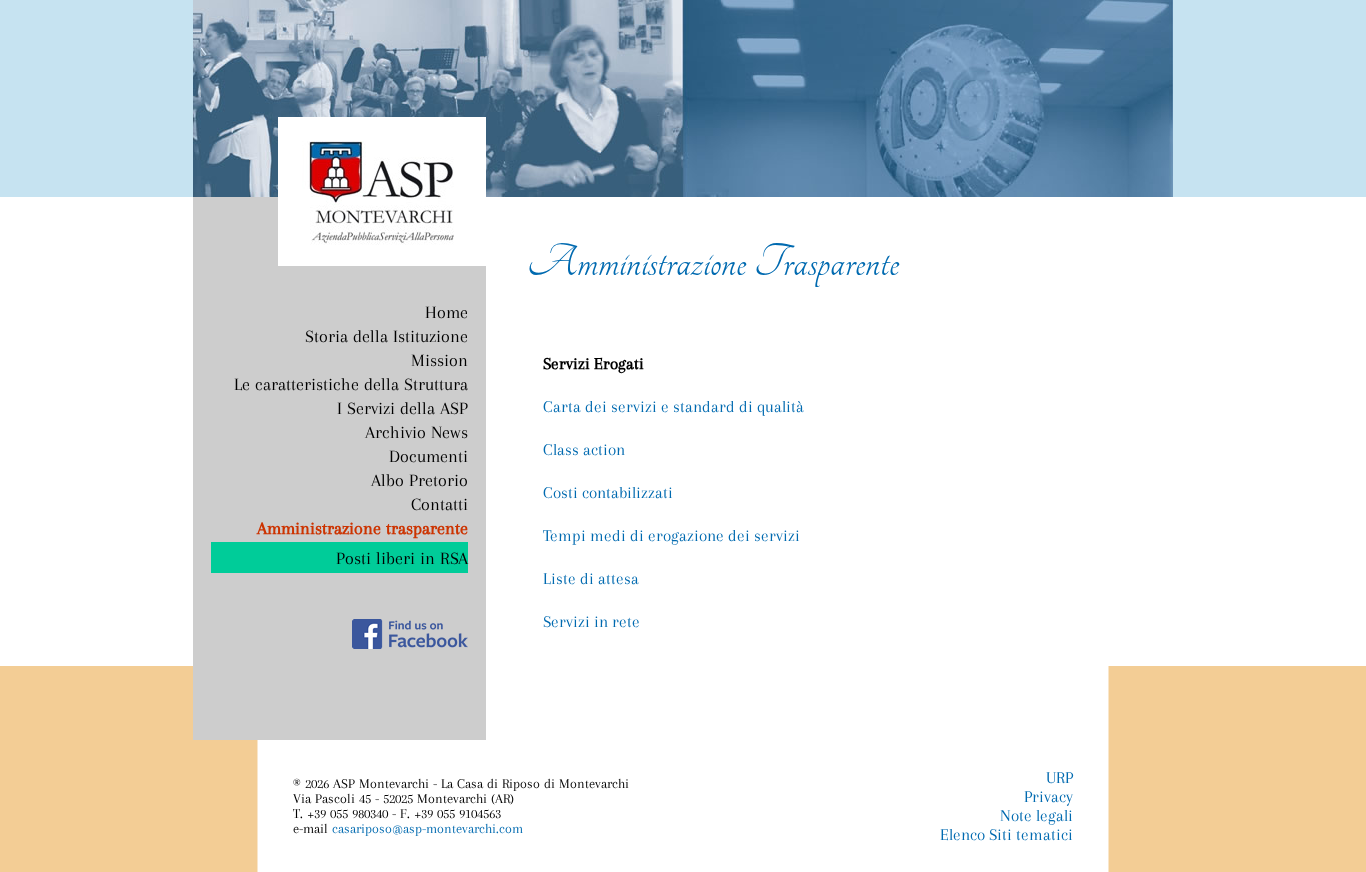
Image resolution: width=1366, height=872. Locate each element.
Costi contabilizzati (608, 492)
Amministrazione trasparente (362, 528)
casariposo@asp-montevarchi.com (427, 828)
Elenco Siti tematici (1006, 834)
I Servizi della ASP (402, 408)
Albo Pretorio (419, 480)
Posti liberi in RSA (402, 558)
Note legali (1036, 815)
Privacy (1048, 796)
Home (446, 312)
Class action (584, 449)
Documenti (428, 456)
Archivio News (416, 432)
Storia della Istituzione (386, 336)
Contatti (439, 504)
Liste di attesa (591, 578)
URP (1059, 777)
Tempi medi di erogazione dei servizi (671, 535)
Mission (439, 360)
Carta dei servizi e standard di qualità (673, 406)
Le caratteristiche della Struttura (351, 384)
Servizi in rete (591, 621)
